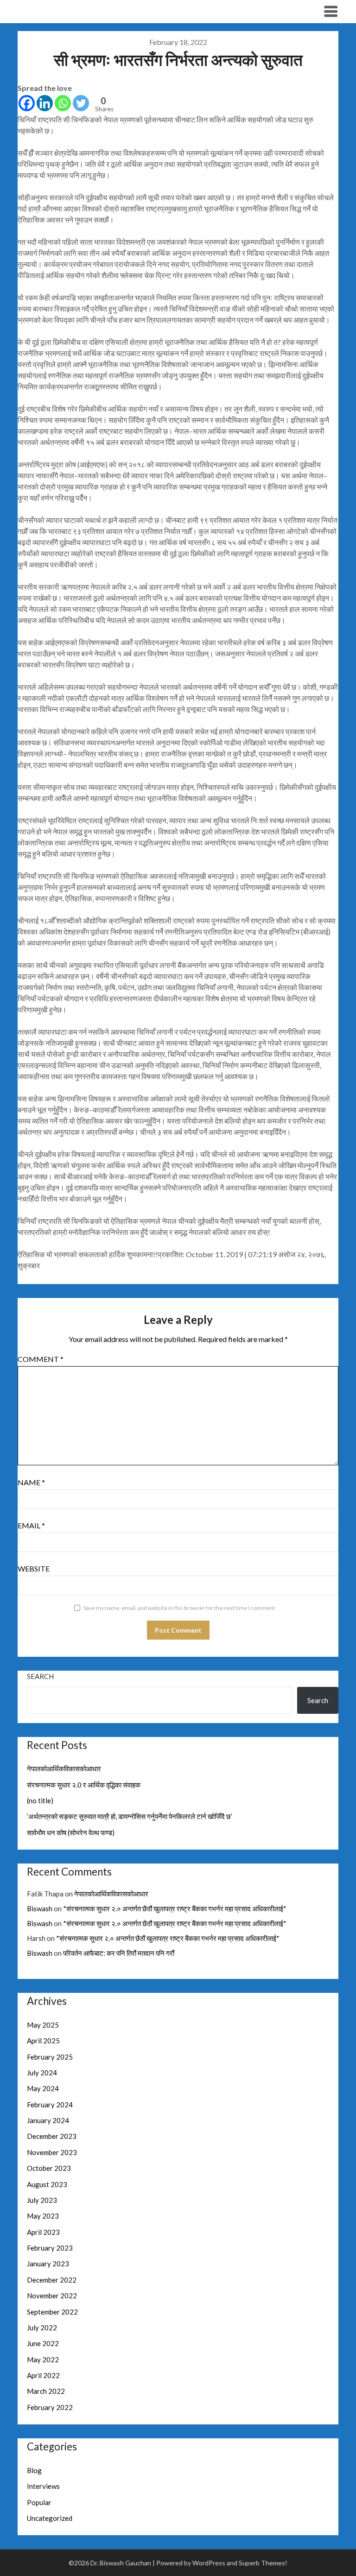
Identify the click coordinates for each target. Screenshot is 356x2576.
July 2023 (42, 2200)
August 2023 (47, 2184)
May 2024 (43, 2088)
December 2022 (52, 2280)
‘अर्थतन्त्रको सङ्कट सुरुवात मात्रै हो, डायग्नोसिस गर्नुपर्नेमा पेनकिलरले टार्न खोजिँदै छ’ (130, 1816)
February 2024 (50, 2105)
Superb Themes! (263, 2563)
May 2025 (43, 2025)
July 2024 (42, 2073)
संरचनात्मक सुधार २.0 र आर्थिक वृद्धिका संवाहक (84, 1785)
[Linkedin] (45, 103)
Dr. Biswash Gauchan (65, 11)
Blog (34, 2470)
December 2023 (52, 2136)
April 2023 (43, 2232)
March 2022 (46, 2391)
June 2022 (43, 2343)
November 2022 (52, 2296)
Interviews (43, 2486)
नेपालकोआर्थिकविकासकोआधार (64, 1768)
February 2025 (50, 2057)
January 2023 (48, 2264)
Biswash (40, 1908)
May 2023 (43, 2216)
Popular (39, 2502)
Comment (41, 1359)
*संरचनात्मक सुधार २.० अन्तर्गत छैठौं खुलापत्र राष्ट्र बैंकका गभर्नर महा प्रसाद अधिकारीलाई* (175, 1908)
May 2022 (43, 2360)
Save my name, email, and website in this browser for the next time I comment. (180, 1608)
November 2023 (52, 2152)
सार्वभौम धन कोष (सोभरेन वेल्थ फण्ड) (71, 1832)
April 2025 (43, 2041)
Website (34, 1568)
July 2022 (42, 2328)
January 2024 (48, 2120)
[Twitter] (81, 103)
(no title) (40, 1800)
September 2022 (52, 2312)
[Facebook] (27, 103)
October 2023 (49, 2168)
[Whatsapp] (63, 103)
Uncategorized (50, 2518)
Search (40, 1676)
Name (31, 1482)
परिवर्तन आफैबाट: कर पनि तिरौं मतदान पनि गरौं (119, 1953)
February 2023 (50, 2248)
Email (31, 1525)
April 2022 (43, 2375)
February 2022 (50, 2407)
